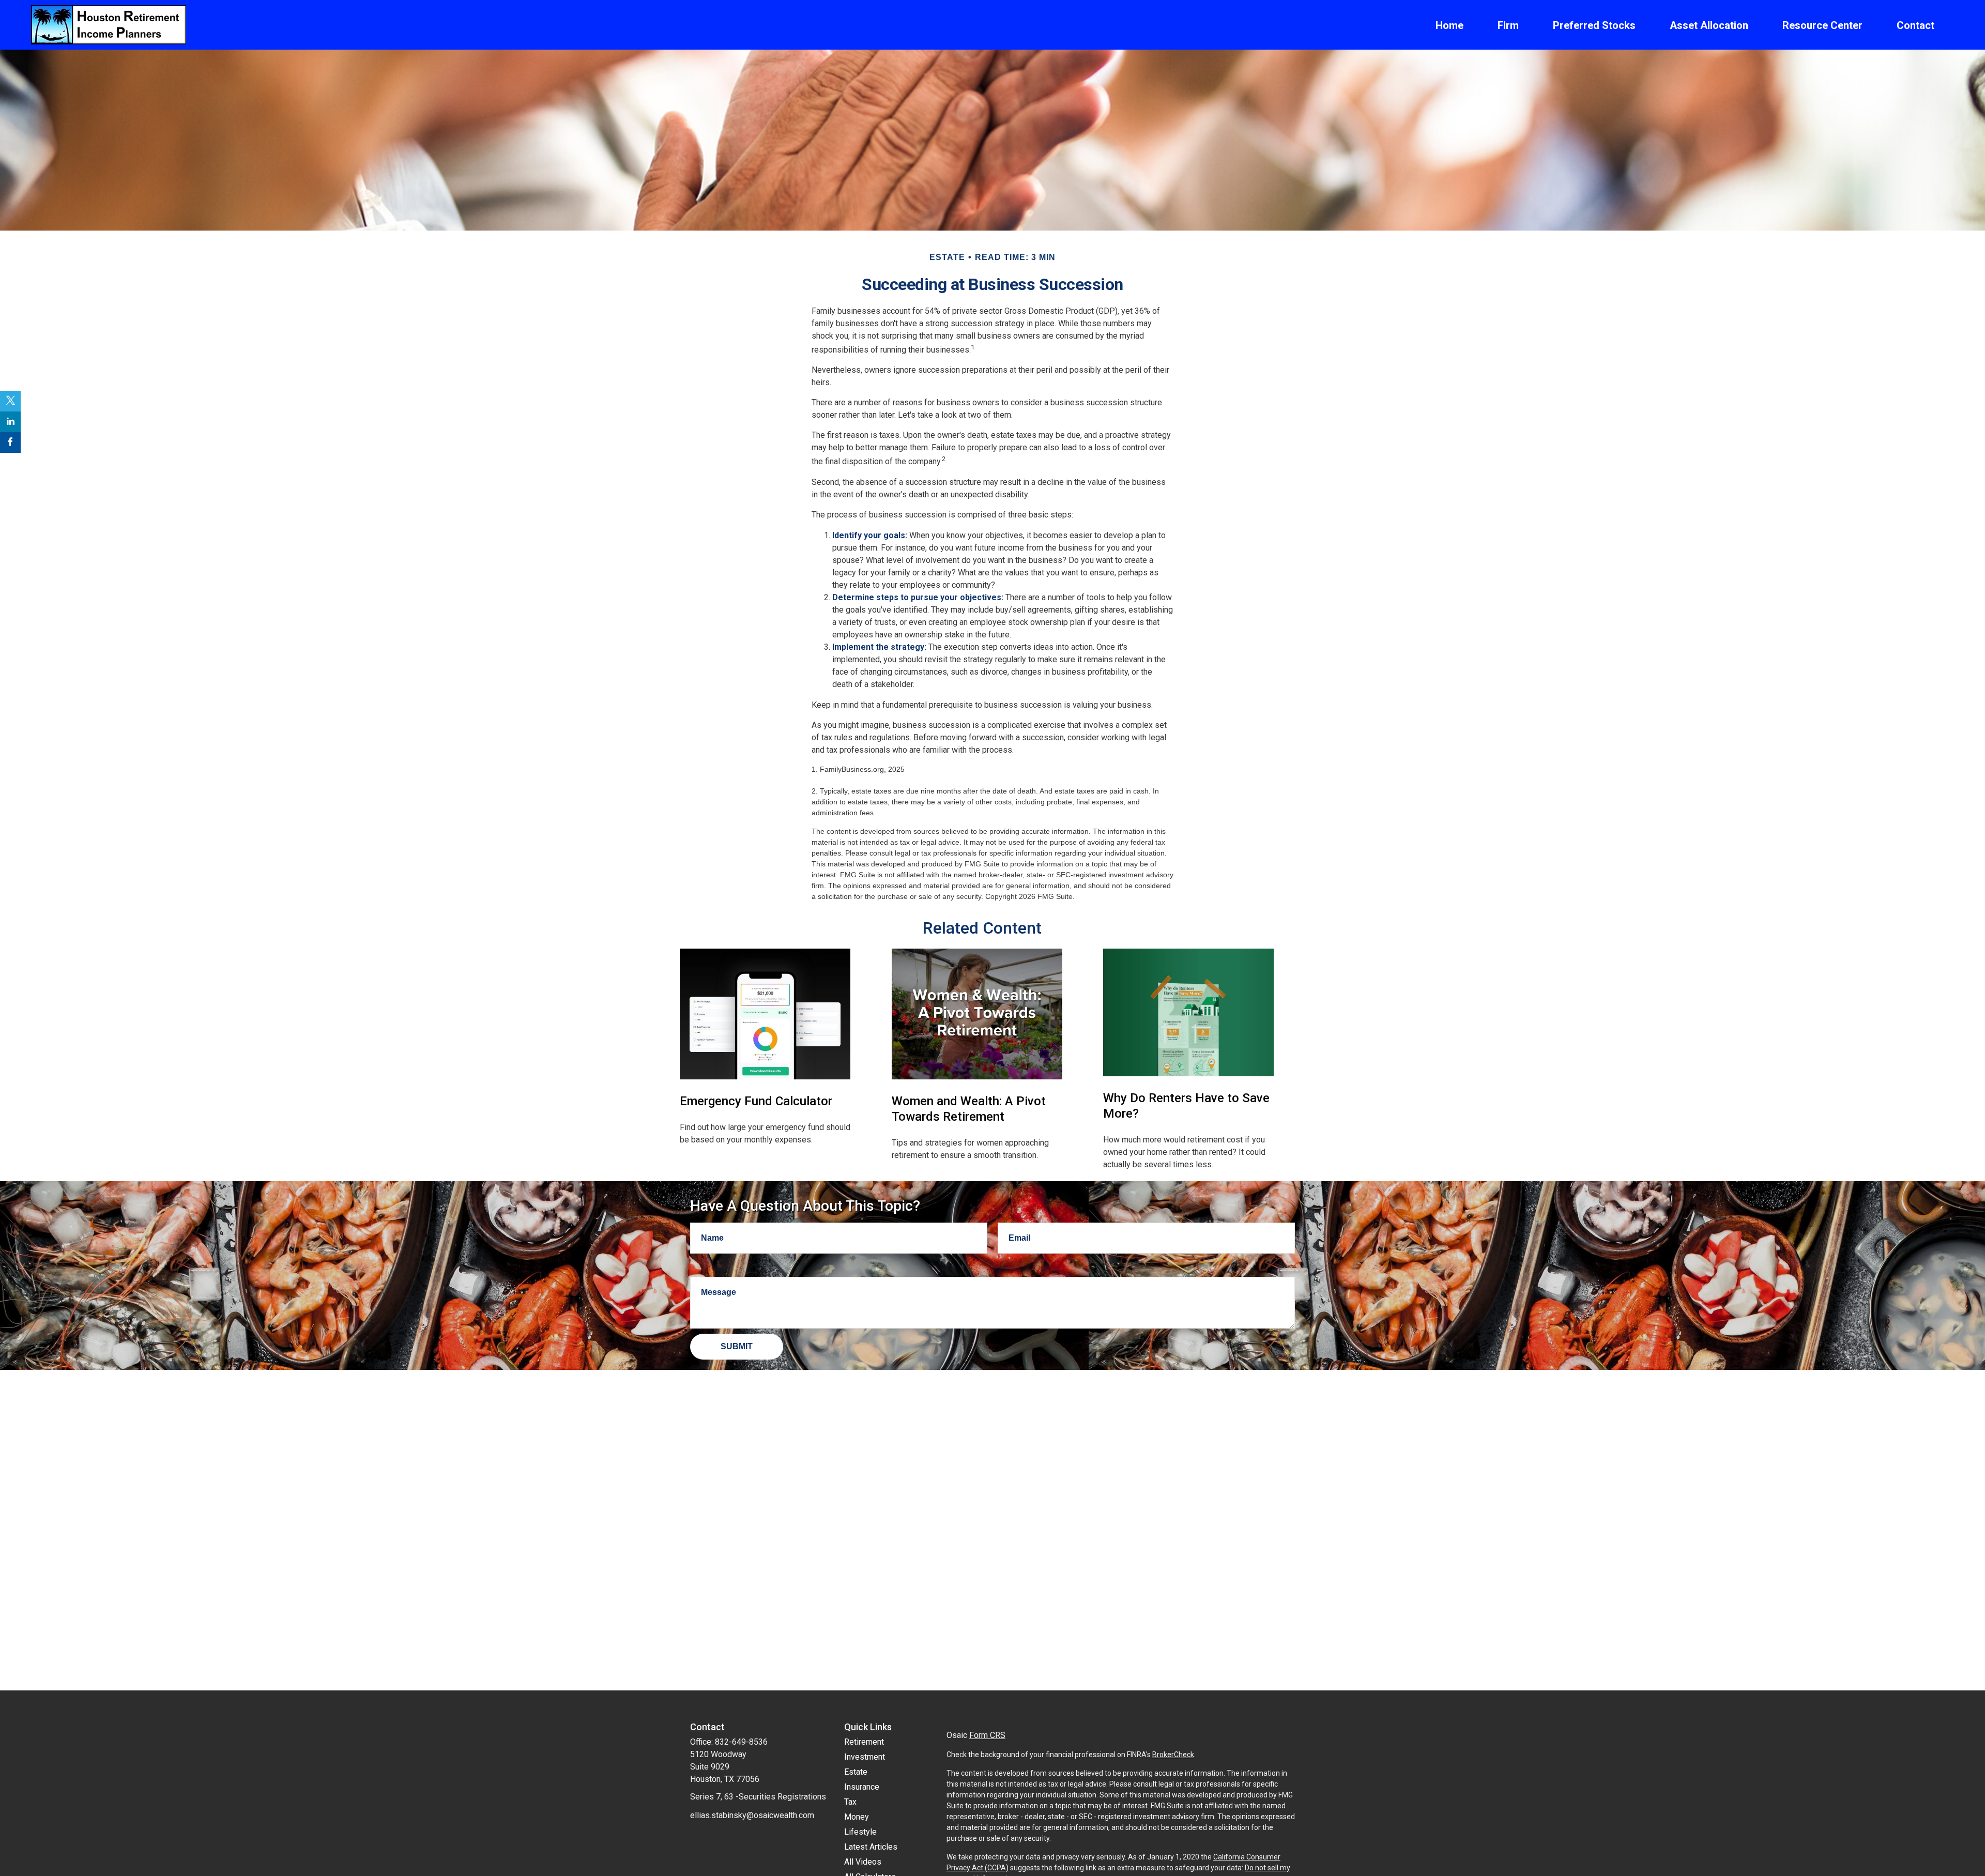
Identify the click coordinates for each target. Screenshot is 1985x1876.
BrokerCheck (1173, 1755)
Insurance (862, 1787)
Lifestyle (860, 1832)
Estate (856, 1772)
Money (857, 1817)
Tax (850, 1802)
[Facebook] (10, 443)
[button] (1449, 25)
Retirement (864, 1742)
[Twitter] (10, 401)
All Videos (863, 1862)
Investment (865, 1757)
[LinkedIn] (10, 422)
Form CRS (987, 1735)
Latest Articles (871, 1847)
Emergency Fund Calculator (756, 1101)
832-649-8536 (741, 1742)
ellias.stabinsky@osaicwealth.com (752, 1815)
